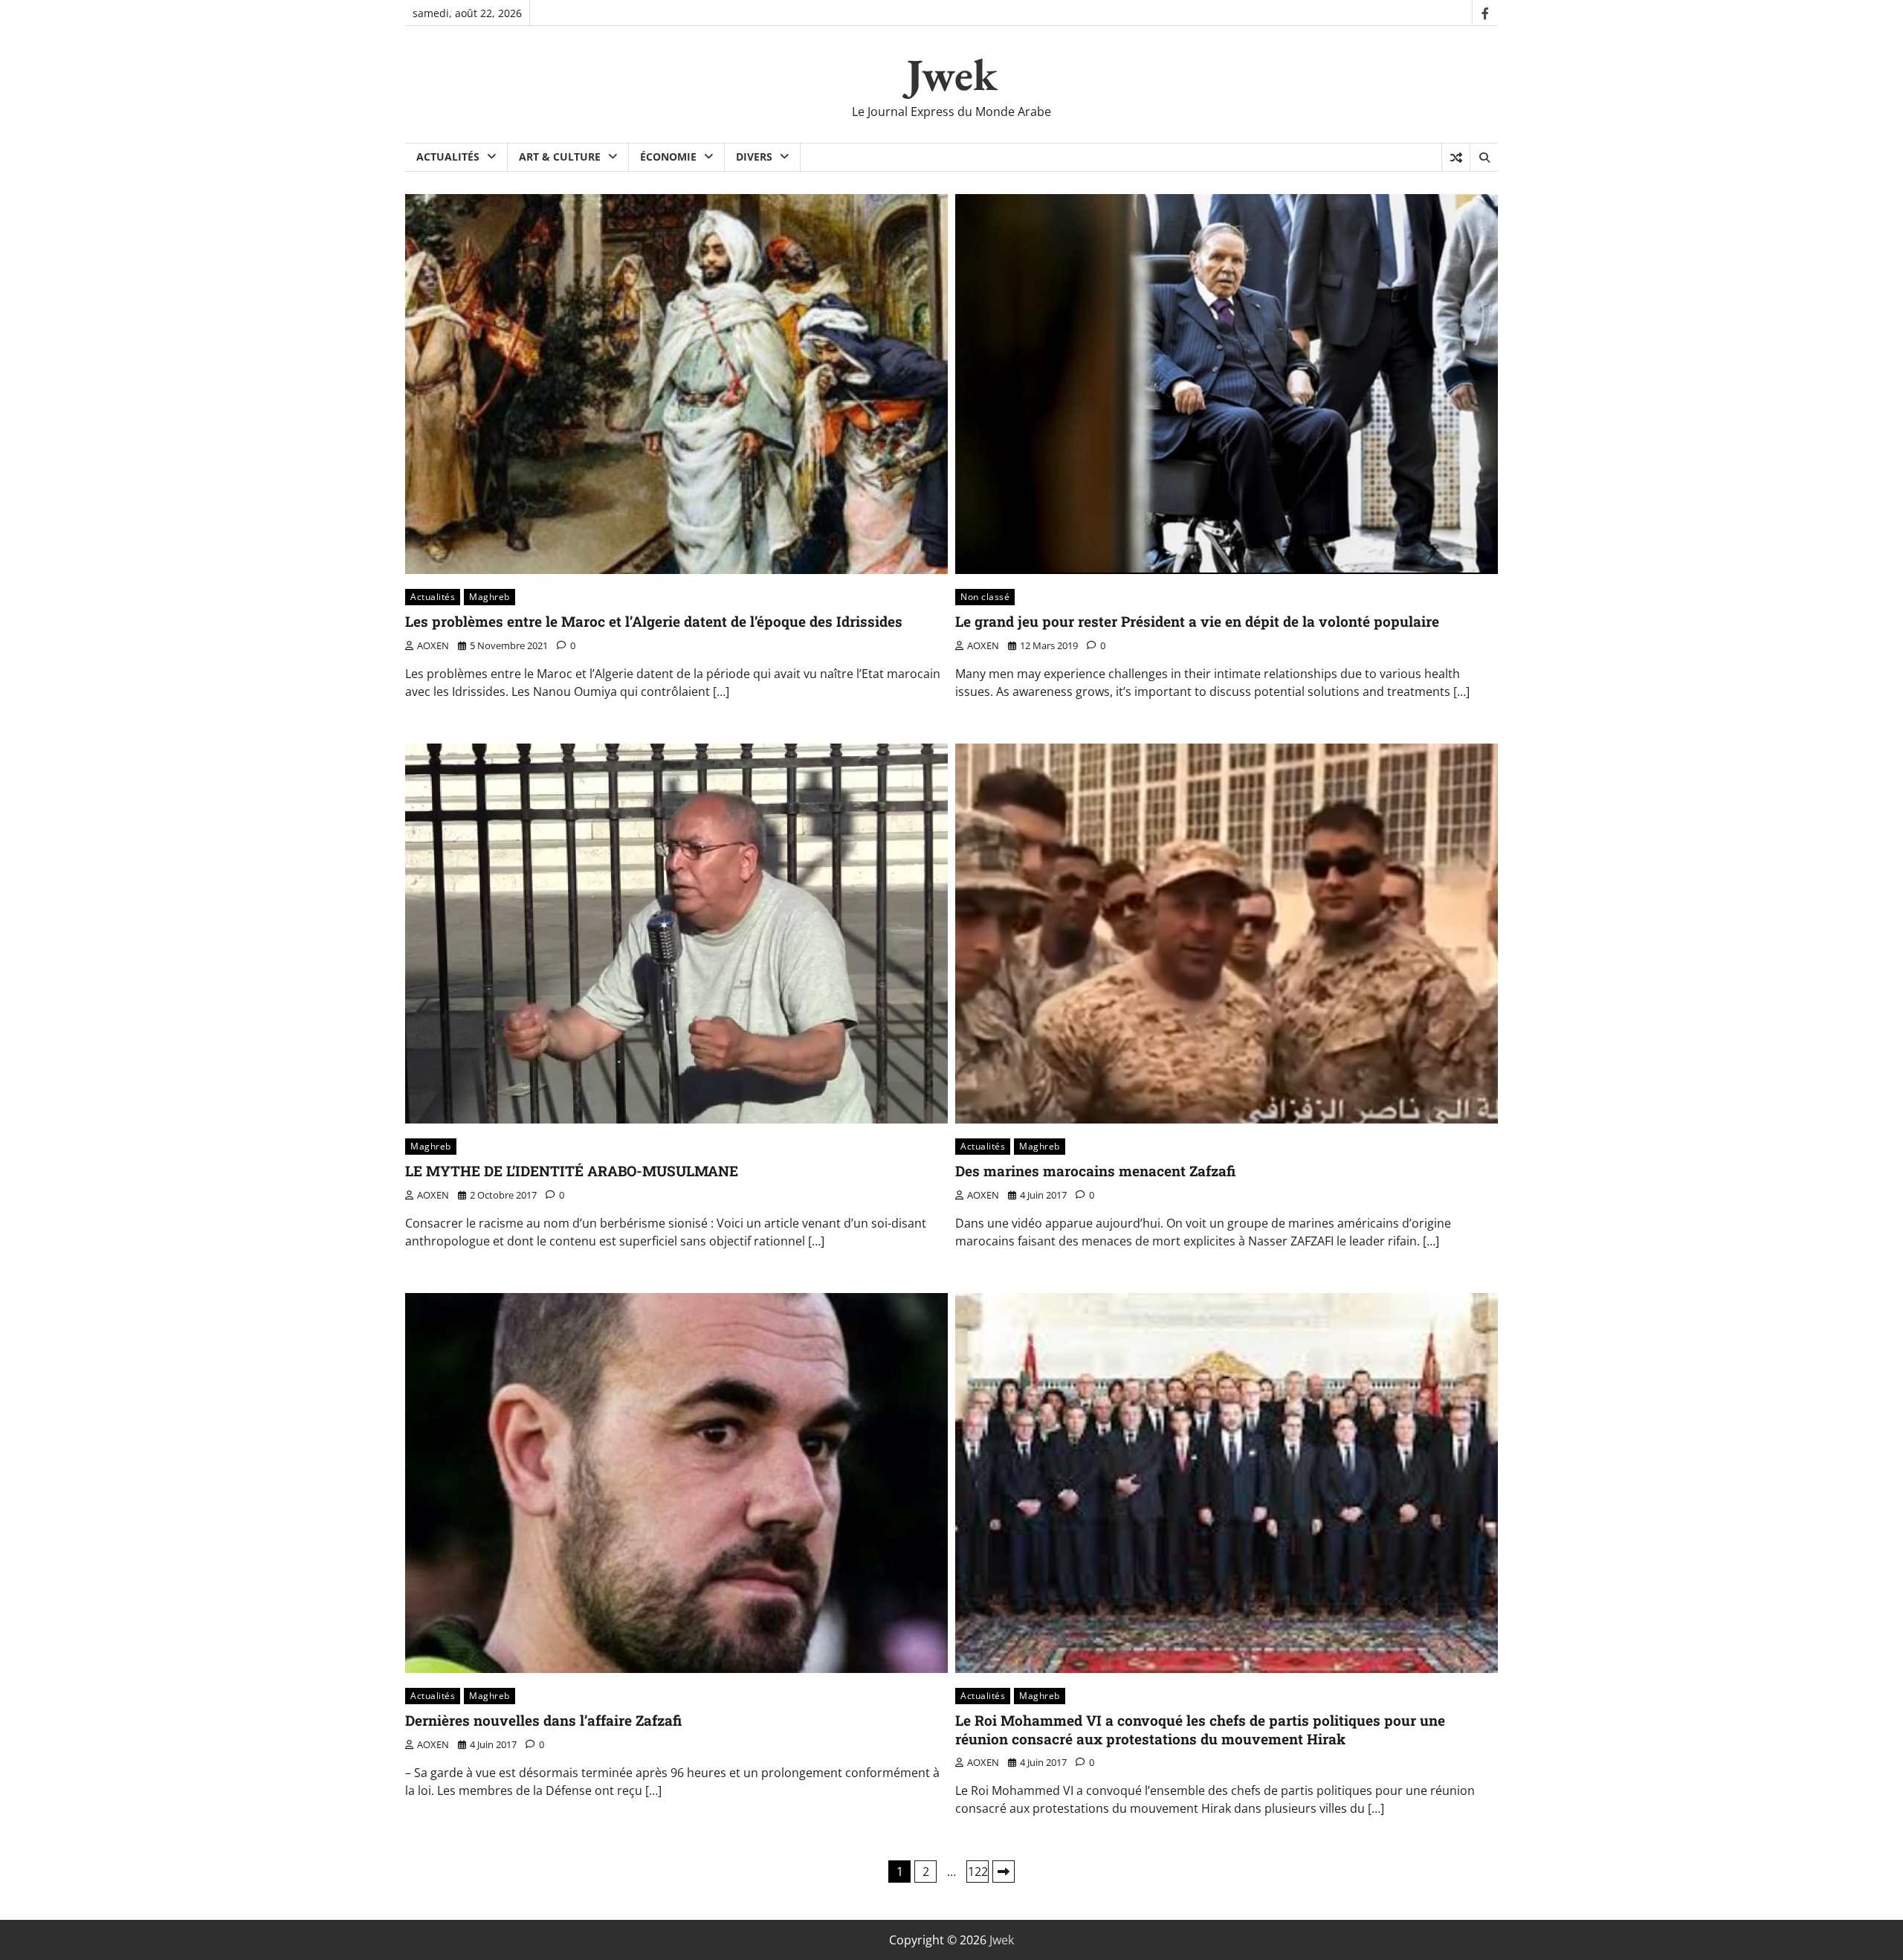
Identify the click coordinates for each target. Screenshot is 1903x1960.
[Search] (1484, 158)
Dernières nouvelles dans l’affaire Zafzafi (543, 1720)
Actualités (448, 157)
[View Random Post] (1456, 158)
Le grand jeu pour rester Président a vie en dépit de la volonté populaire (1197, 621)
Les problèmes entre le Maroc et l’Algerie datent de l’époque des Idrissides (654, 621)
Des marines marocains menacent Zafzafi (1095, 1171)
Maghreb (490, 597)
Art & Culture (560, 157)
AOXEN (433, 645)
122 (978, 1872)
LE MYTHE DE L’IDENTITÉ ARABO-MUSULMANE (572, 1171)
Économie (668, 157)
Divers (754, 157)
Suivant (1004, 1872)
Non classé (985, 597)
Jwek (952, 74)
